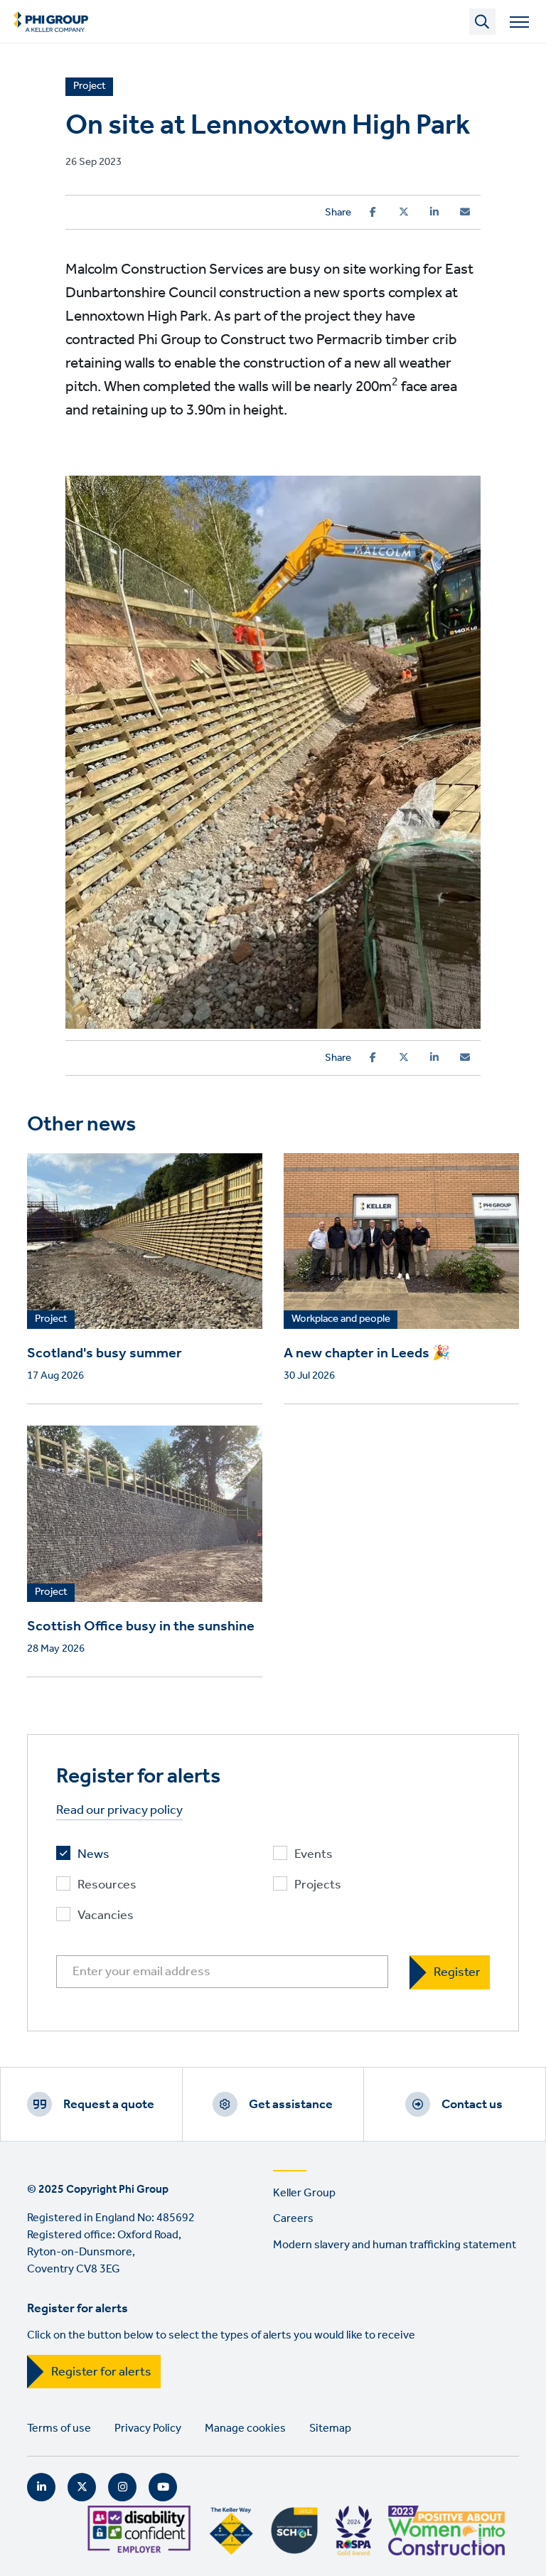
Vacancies (106, 1916)
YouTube (163, 2487)
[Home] (51, 21)
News (93, 1855)
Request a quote (109, 2105)
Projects (318, 1885)
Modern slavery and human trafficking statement (395, 2245)
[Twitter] (404, 212)
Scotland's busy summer (105, 1354)
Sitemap (330, 2428)
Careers (293, 2219)
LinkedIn (41, 2487)
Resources (107, 1885)
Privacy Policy (148, 2428)
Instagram (122, 2487)
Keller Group (304, 2193)
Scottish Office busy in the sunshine (141, 1627)
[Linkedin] (434, 212)
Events (314, 1855)
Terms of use (59, 2428)
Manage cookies (245, 2428)
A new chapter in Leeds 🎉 (367, 1354)
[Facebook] (373, 212)
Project (51, 1320)
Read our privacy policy (119, 1811)
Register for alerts (101, 2372)
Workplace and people (341, 1320)
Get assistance (291, 2105)
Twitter (82, 2487)
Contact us (472, 2105)
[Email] (465, 212)
